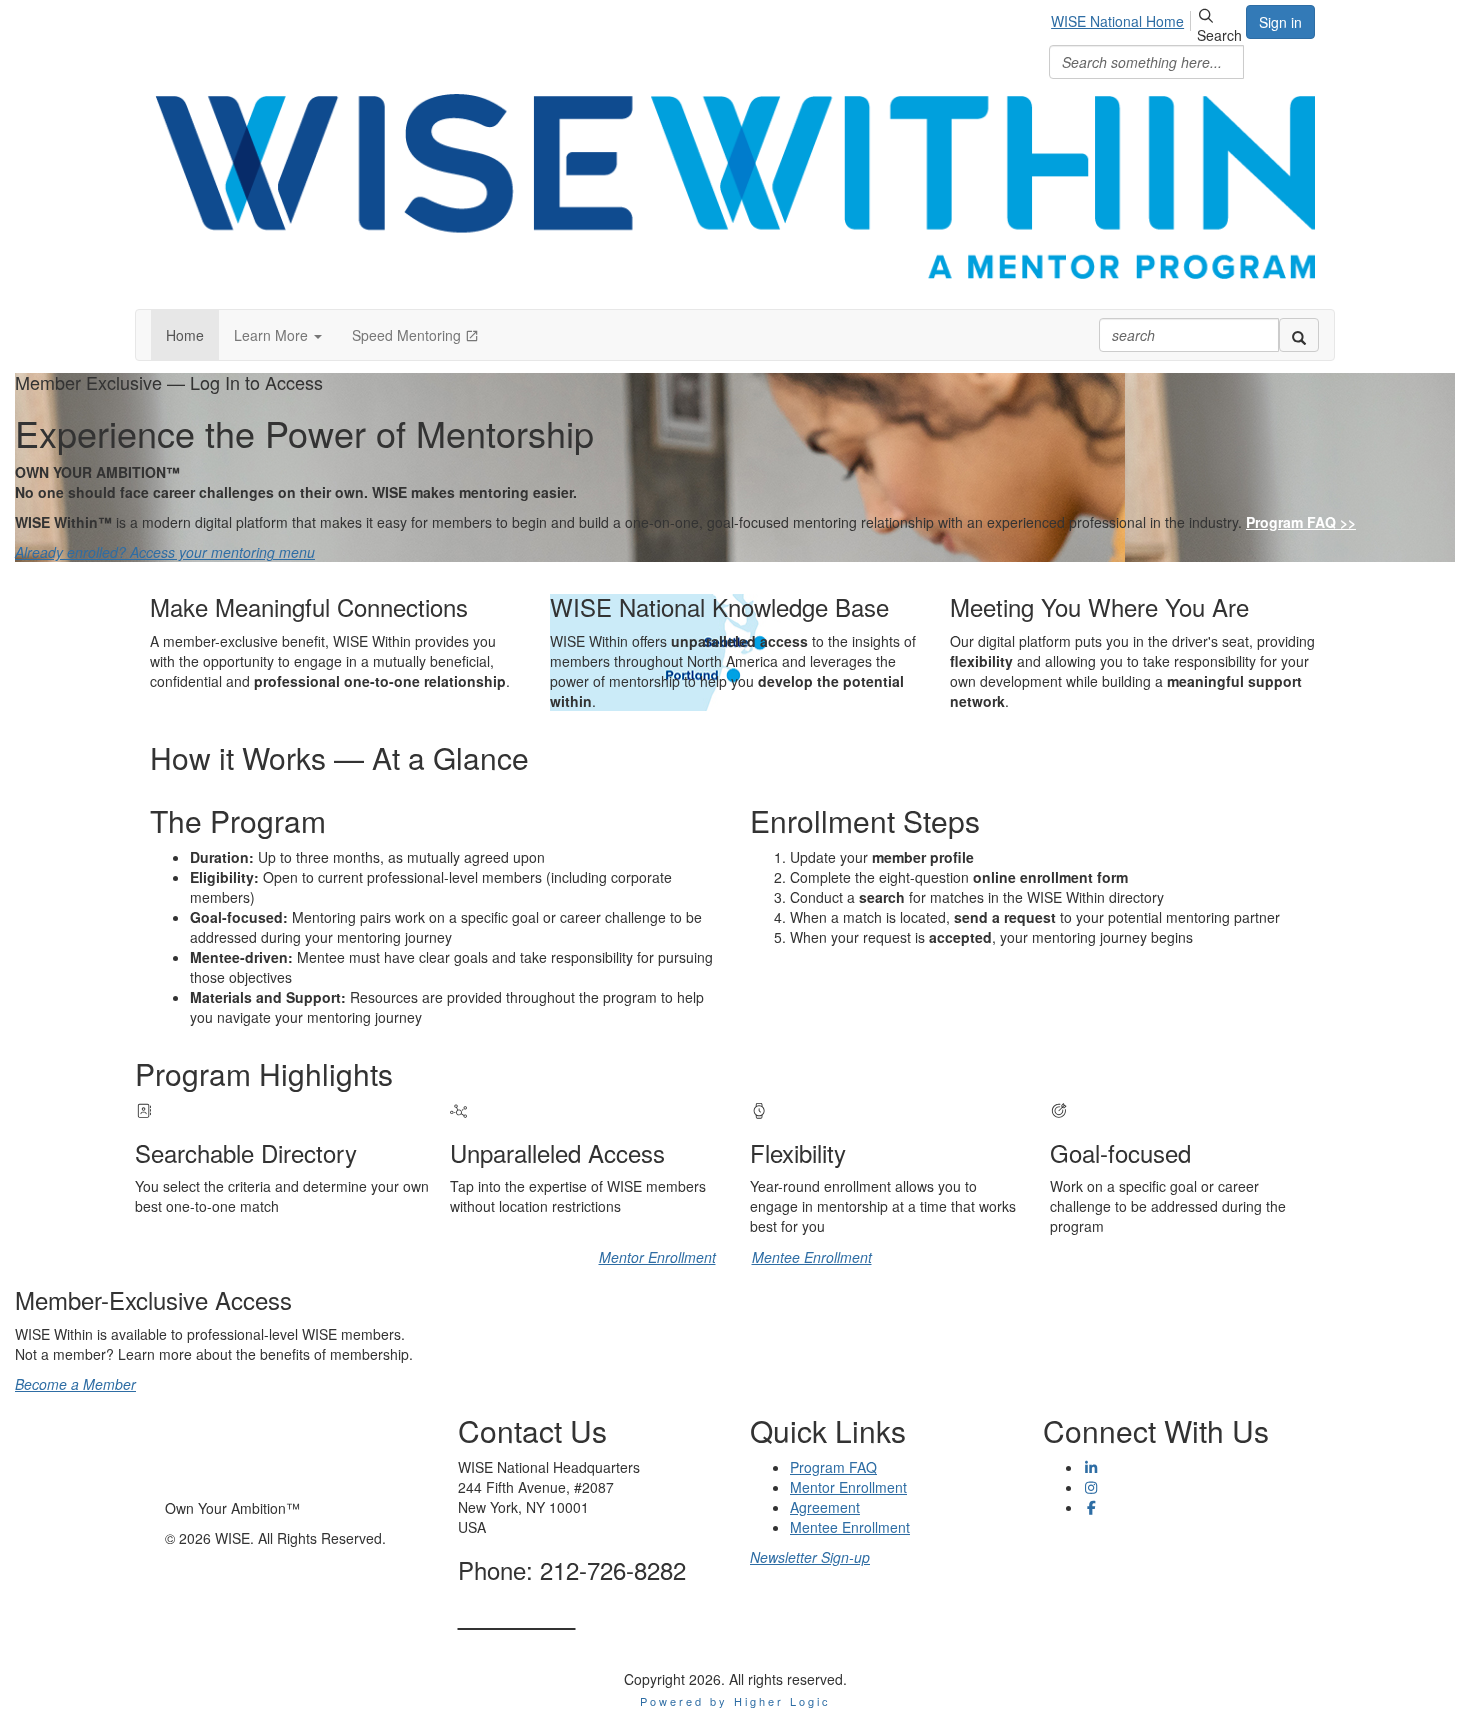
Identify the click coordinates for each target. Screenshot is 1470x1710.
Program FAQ (833, 1467)
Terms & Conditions (1105, 1557)
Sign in (1280, 22)
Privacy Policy (1086, 1537)
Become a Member (75, 1384)
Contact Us (517, 1615)
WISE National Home (1117, 21)
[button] (278, 335)
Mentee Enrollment (812, 1257)
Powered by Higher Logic (735, 1701)
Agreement (825, 1507)
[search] (1299, 335)
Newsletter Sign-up (810, 1557)
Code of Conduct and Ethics (1131, 1577)
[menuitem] (1123, 18)
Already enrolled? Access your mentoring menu (165, 552)
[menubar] (1123, 18)
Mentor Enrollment (657, 1257)
